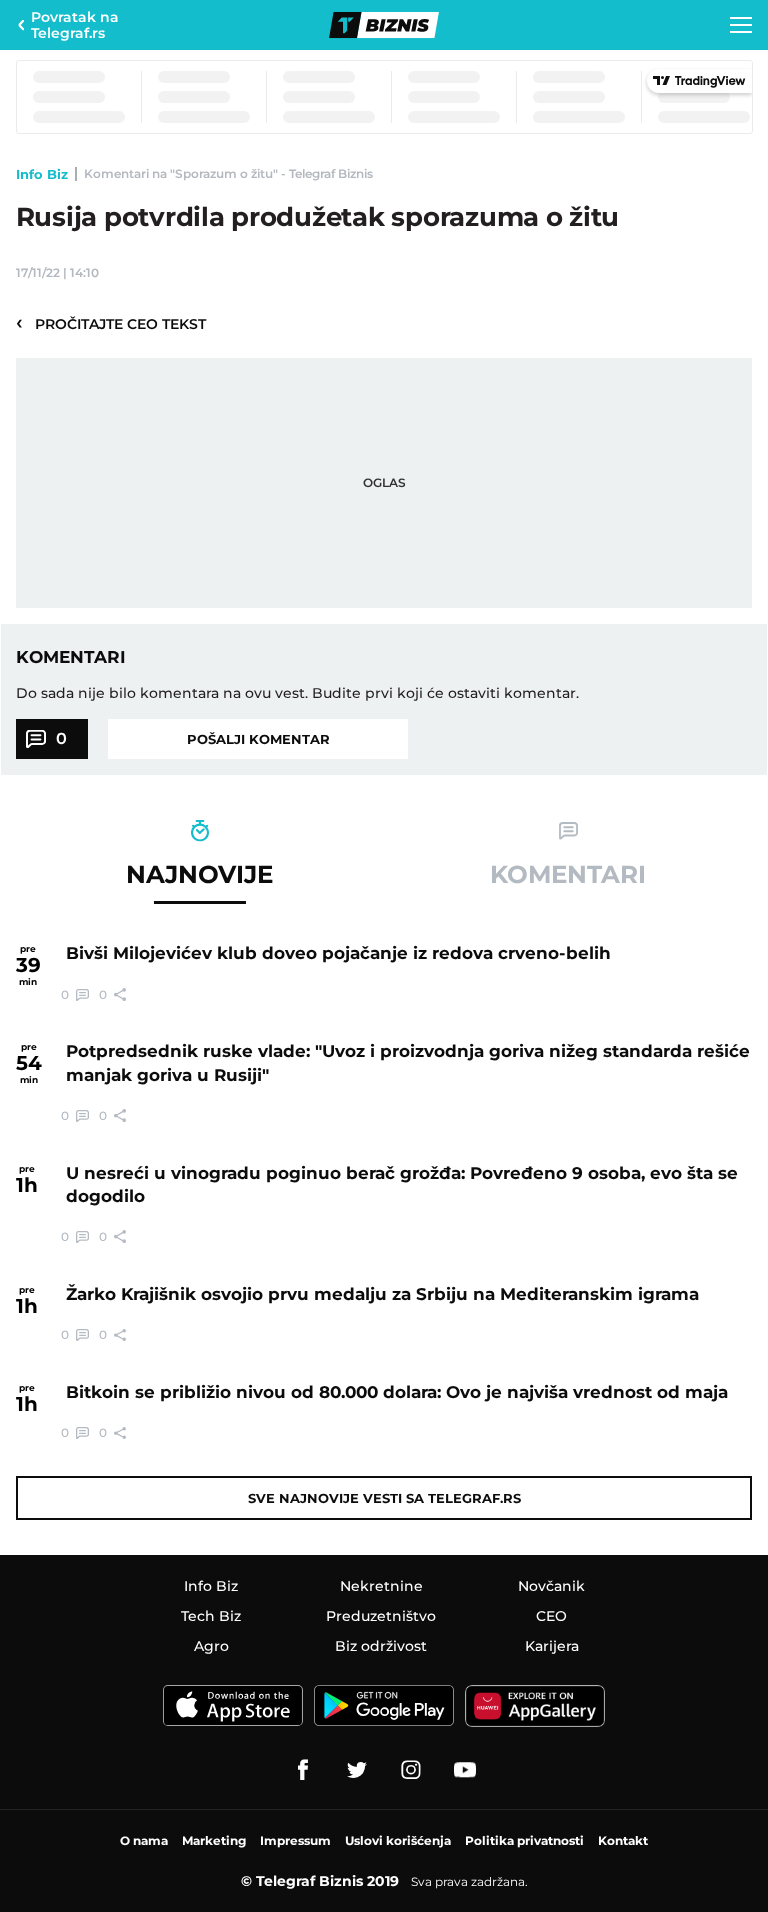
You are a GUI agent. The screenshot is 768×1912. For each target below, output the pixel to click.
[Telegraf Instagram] (411, 1770)
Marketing (214, 1840)
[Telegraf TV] (465, 1770)
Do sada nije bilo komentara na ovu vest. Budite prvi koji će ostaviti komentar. (297, 693)
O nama (144, 1840)
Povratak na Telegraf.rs (75, 25)
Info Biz (42, 174)
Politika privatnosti (524, 1840)
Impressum (295, 1840)
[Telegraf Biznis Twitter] (357, 1770)
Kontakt (623, 1840)
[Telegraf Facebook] (303, 1770)
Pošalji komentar (258, 739)
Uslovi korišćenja (398, 1840)
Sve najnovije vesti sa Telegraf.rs (384, 1498)
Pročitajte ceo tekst (111, 323)
